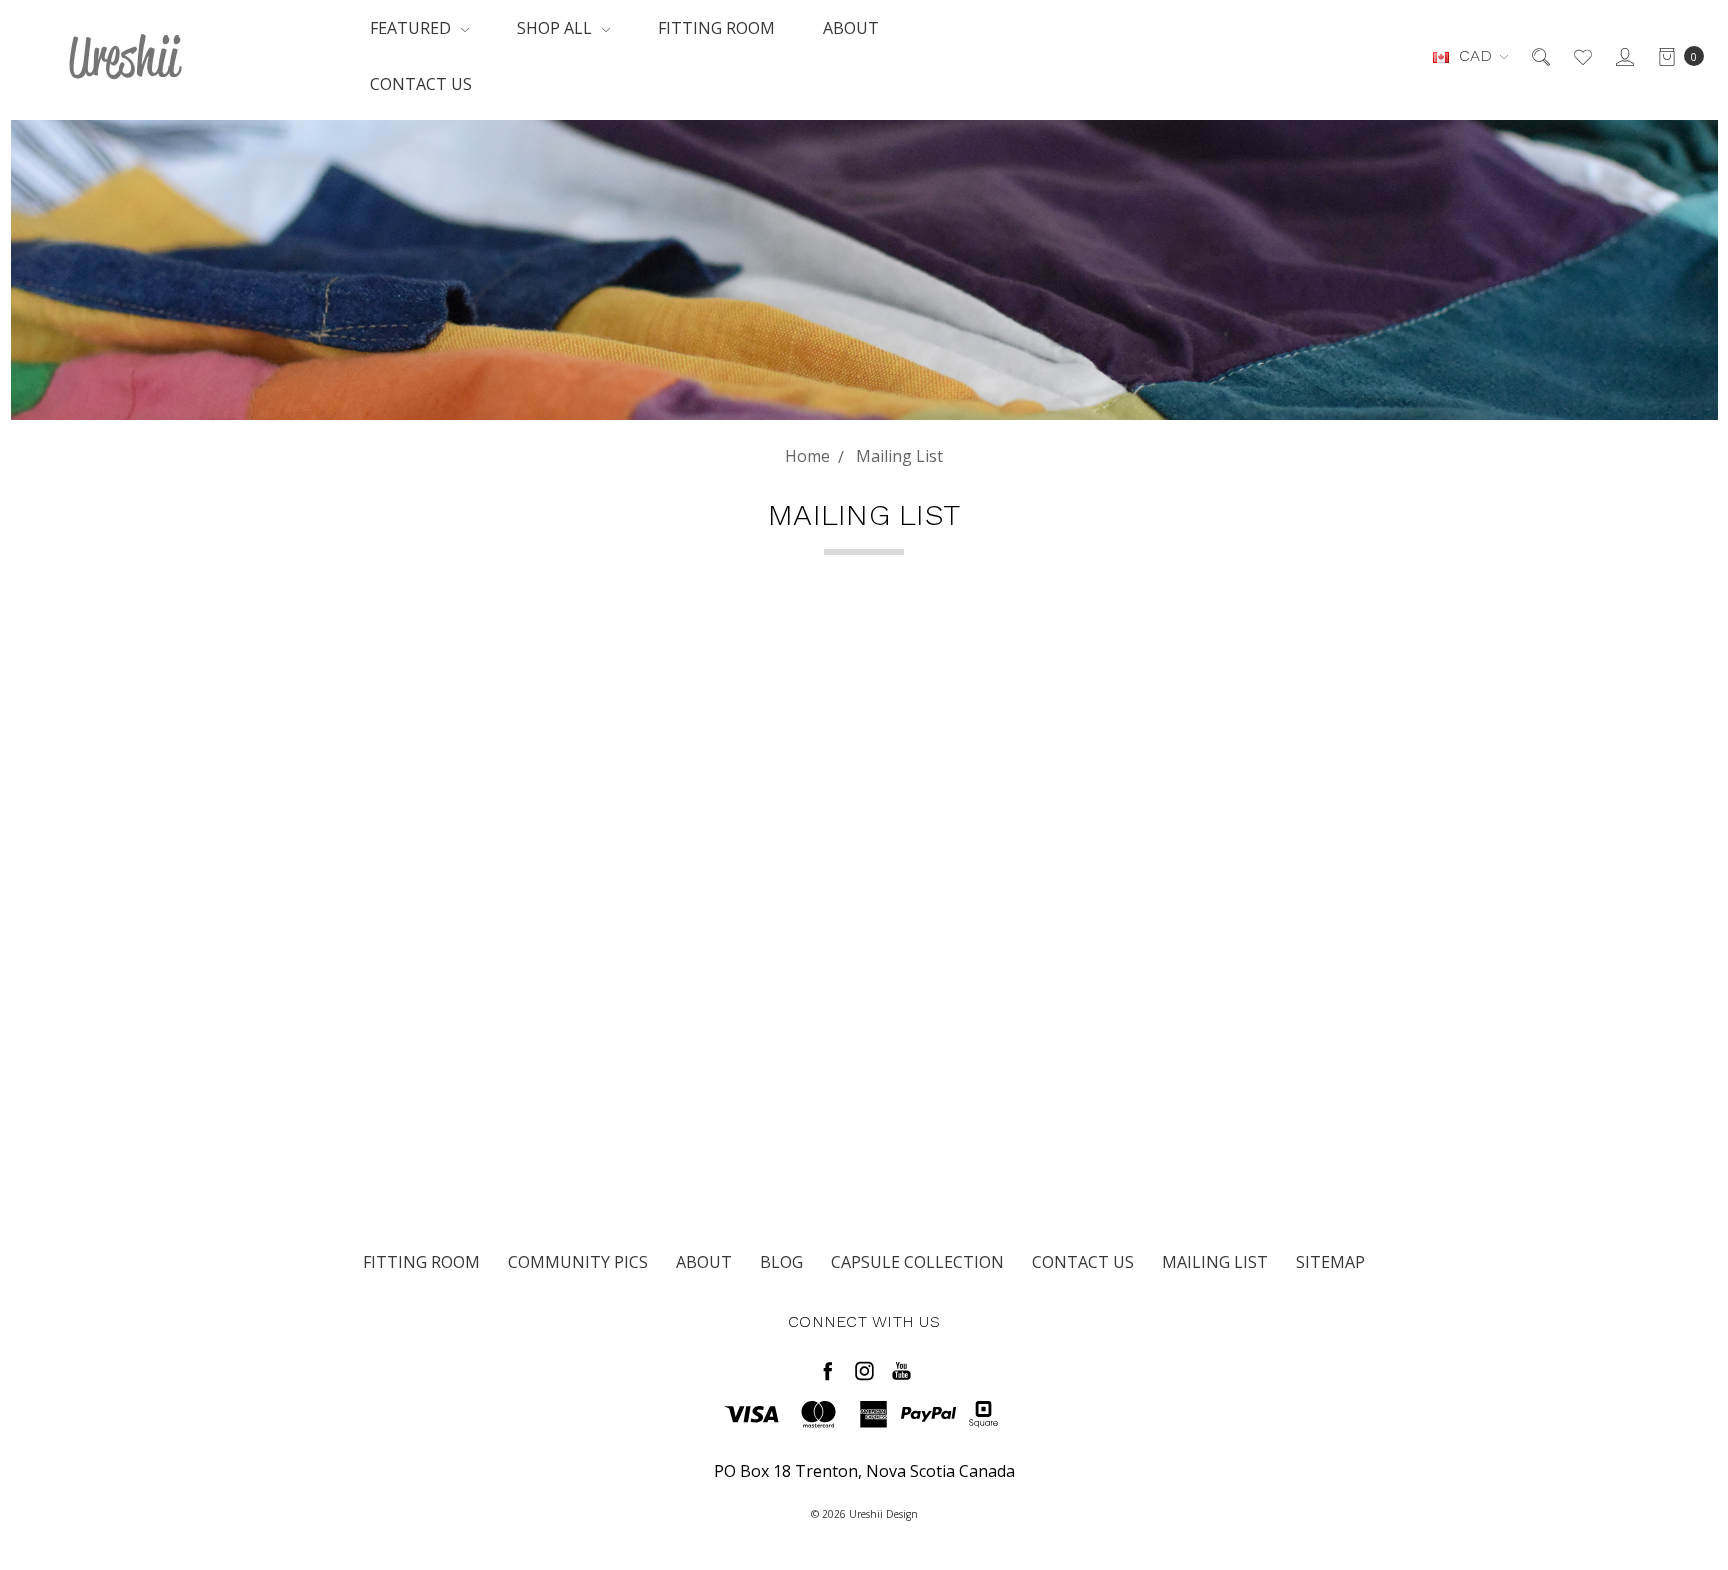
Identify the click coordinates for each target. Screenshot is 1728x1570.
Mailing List (1215, 1262)
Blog (781, 1262)
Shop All (556, 28)
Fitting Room (716, 28)
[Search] (1539, 56)
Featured (412, 28)
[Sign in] (1623, 56)
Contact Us (421, 84)
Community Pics (578, 1262)
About (851, 28)
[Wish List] (1581, 56)
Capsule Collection (917, 1262)
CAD (1475, 55)
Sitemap (1330, 1262)
